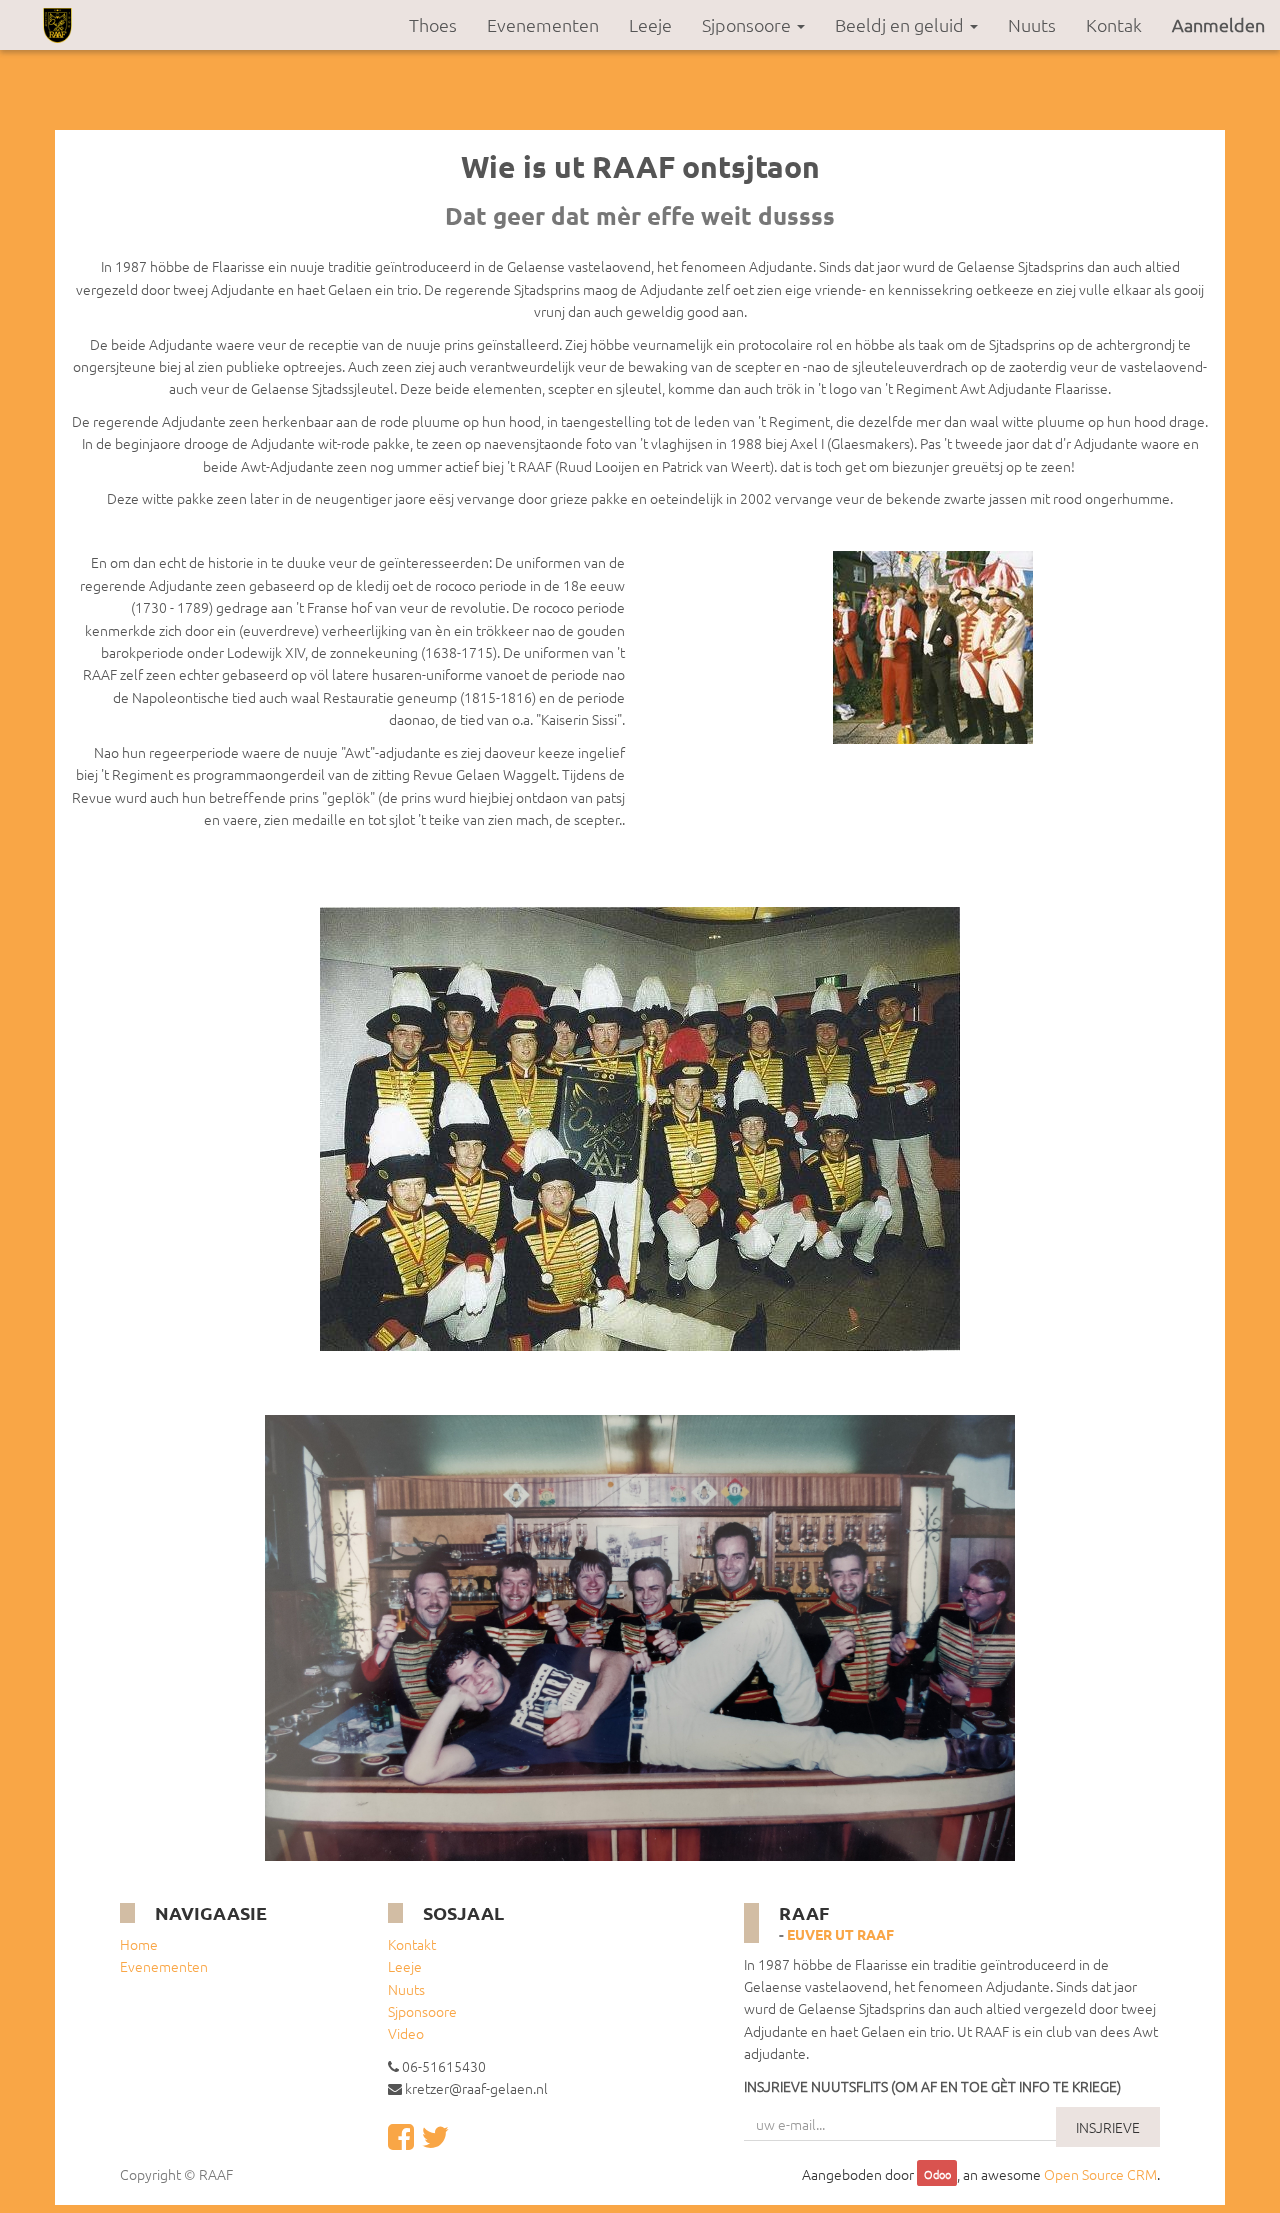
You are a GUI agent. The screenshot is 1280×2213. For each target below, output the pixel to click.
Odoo (937, 2175)
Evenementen (164, 1966)
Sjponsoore (422, 2011)
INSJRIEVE (1108, 2127)
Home (139, 1944)
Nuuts (406, 1989)
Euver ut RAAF (840, 1934)
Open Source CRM (1100, 2174)
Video (406, 2033)
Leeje (405, 1966)
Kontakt (412, 1944)
